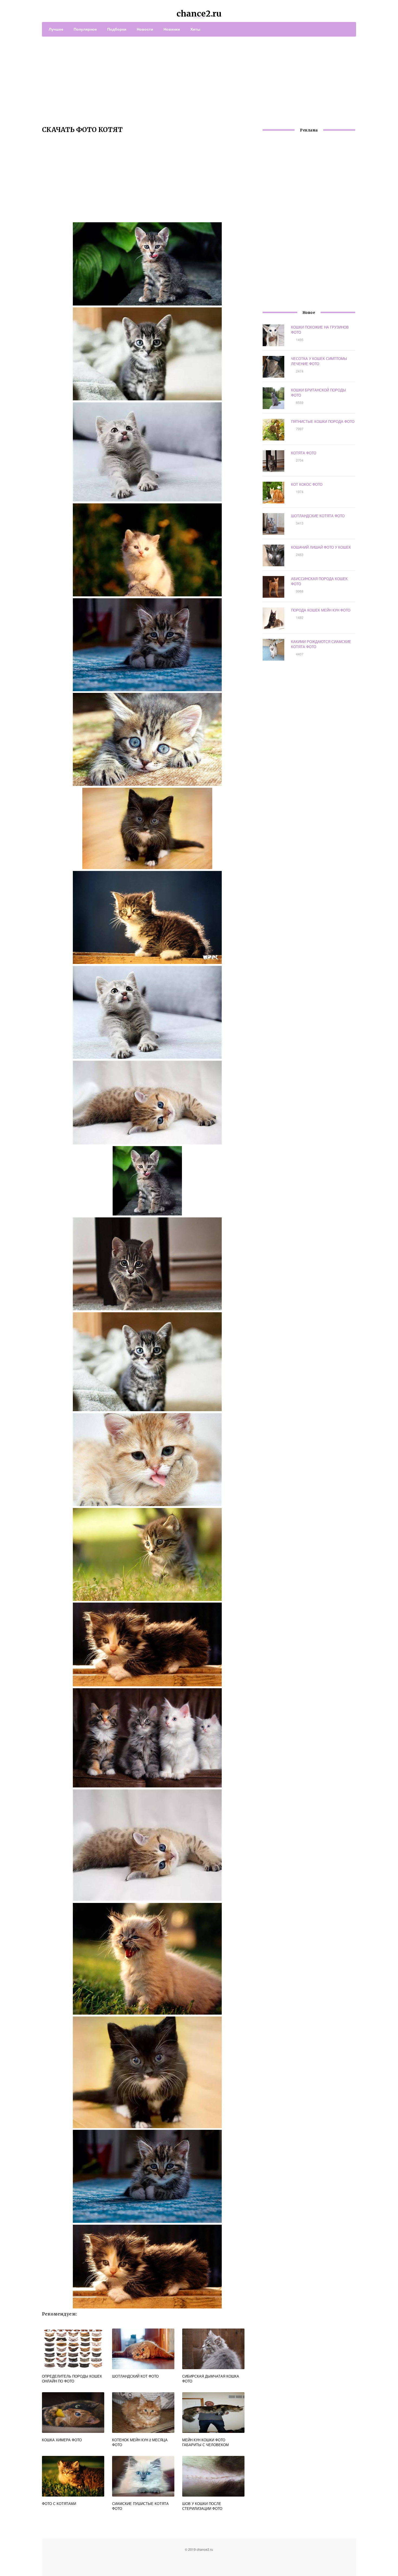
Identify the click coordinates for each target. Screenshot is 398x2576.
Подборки (117, 29)
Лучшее (56, 29)
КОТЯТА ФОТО (304, 453)
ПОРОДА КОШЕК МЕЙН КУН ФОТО (321, 610)
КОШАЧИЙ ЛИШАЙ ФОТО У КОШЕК (321, 547)
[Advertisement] (199, 77)
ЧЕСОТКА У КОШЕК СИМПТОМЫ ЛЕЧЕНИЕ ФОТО (319, 361)
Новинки (172, 29)
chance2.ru (199, 14)
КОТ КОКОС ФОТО (307, 484)
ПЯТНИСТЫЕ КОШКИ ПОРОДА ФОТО (323, 421)
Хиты (195, 29)
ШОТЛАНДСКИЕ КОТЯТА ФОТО (318, 516)
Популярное (85, 29)
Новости (145, 29)
